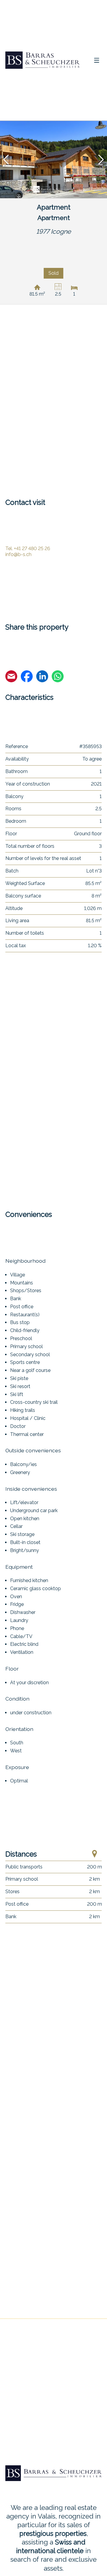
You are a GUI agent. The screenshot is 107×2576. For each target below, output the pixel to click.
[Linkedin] (42, 677)
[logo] (43, 60)
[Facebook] (27, 677)
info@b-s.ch (18, 554)
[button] (6, 160)
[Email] (11, 677)
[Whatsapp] (58, 677)
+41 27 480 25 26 (28, 548)
